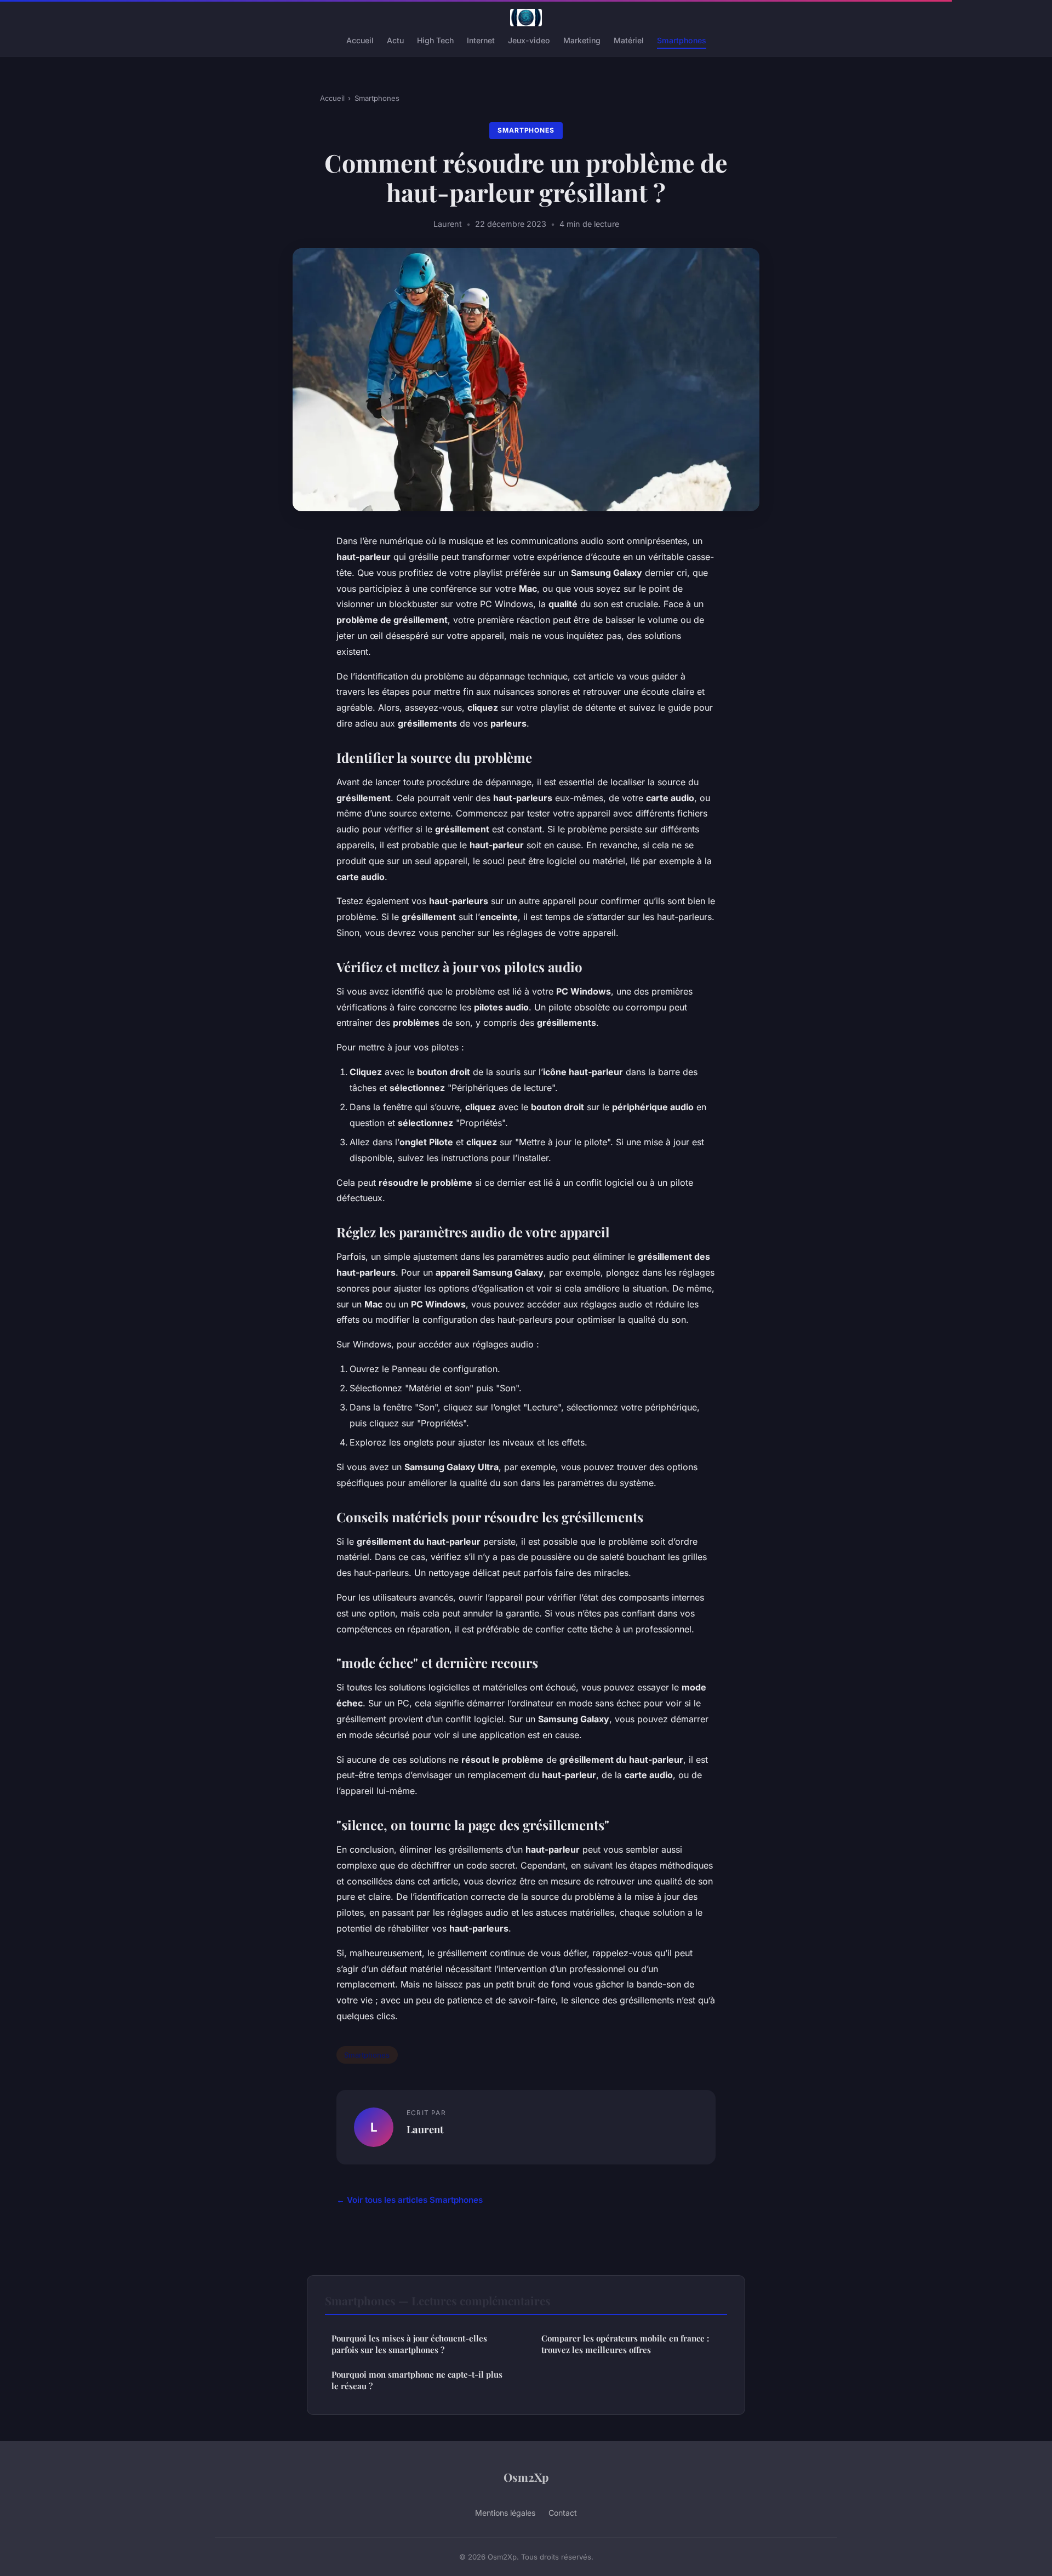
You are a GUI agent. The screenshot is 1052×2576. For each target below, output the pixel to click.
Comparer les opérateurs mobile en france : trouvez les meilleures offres (625, 2344)
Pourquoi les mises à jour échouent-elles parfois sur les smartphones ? (409, 2344)
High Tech (435, 40)
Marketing (582, 40)
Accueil (360, 40)
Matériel (629, 40)
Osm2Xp (526, 2477)
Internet (481, 40)
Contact (563, 2513)
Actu (395, 40)
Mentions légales (505, 2513)
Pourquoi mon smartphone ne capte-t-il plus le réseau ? (417, 2380)
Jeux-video (529, 40)
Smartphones (682, 40)
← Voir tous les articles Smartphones (410, 2200)
